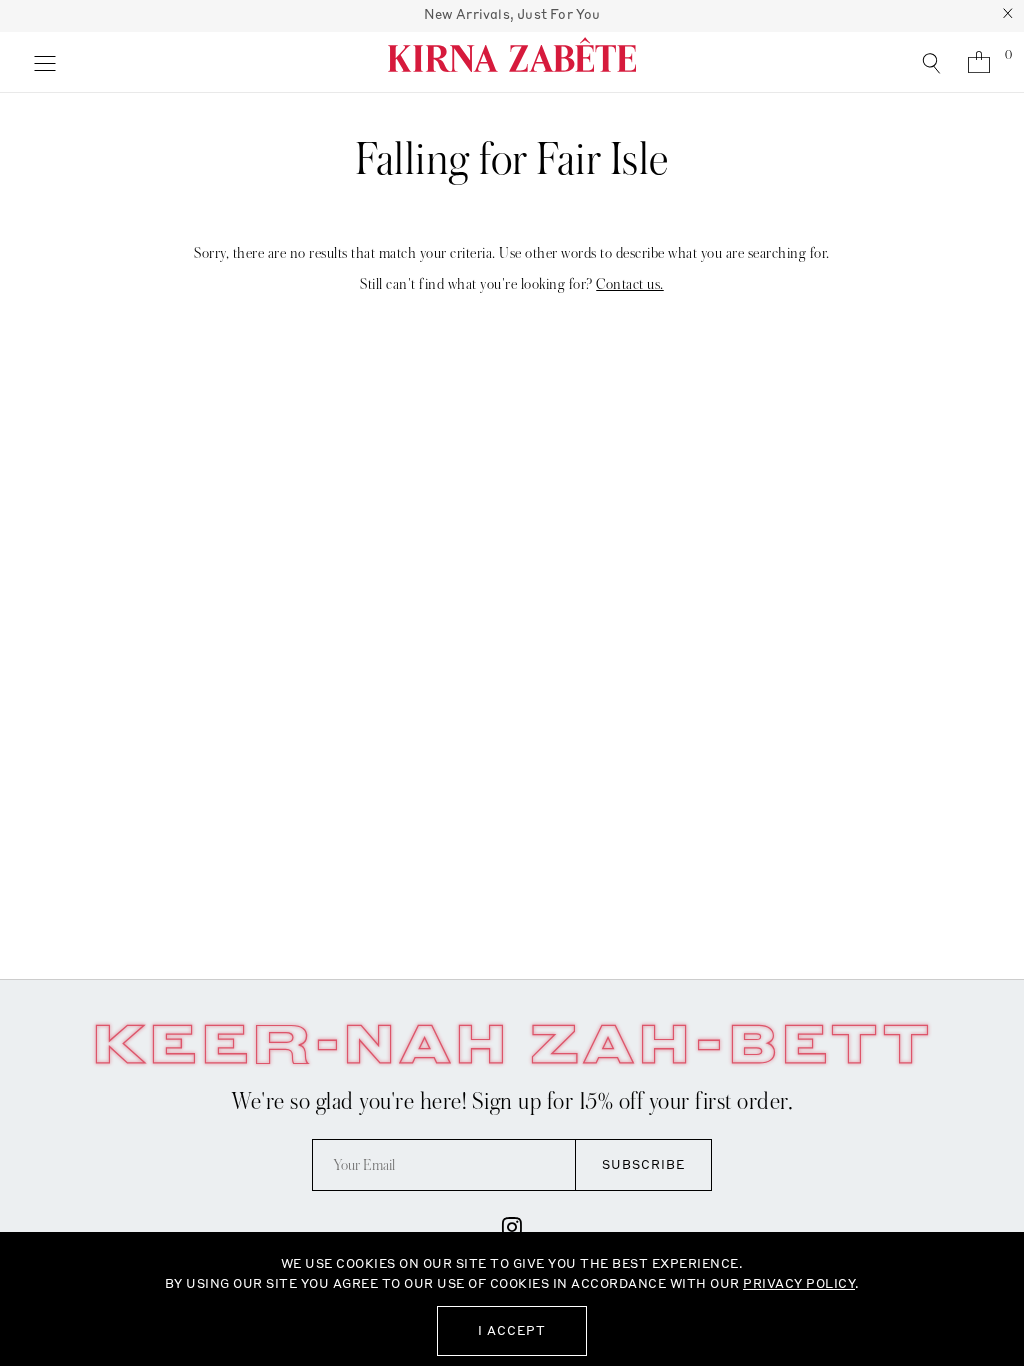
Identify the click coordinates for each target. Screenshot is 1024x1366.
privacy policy (799, 1283)
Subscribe (643, 1164)
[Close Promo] (1008, 16)
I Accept (512, 1330)
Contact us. (630, 284)
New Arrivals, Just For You (512, 14)
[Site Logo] (512, 62)
